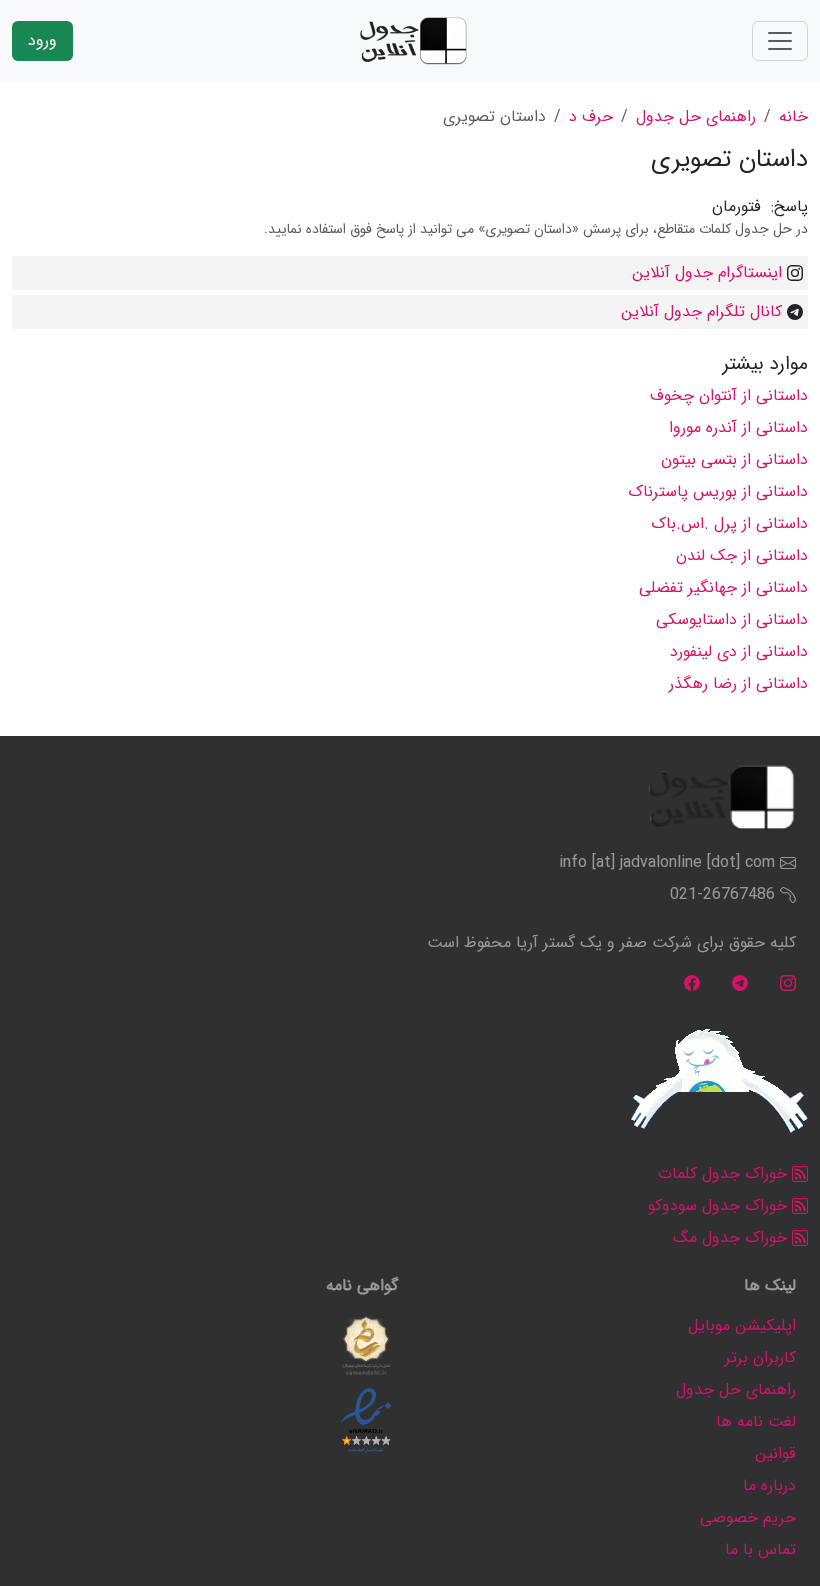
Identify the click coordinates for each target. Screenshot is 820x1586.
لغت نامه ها (756, 1421)
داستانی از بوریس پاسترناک (718, 491)
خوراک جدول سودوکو (720, 1205)
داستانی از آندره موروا (738, 427)
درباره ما (769, 1485)
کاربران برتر (760, 1357)
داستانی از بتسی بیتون (734, 459)
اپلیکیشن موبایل (742, 1325)
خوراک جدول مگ (732, 1237)
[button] (366, 1346)
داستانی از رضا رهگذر (738, 683)
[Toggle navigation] (780, 41)
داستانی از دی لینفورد (739, 651)
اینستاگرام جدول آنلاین (707, 272)
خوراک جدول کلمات (725, 1173)
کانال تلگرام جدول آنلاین (701, 311)
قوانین (775, 1453)
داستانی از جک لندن (742, 555)
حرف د (591, 116)
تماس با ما (760, 1549)
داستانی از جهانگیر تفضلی (723, 587)
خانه (793, 116)
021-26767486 (722, 894)
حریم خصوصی (748, 1517)
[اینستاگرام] (788, 982)
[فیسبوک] (692, 982)
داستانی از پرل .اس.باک (729, 523)
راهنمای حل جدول (696, 116)
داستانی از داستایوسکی (732, 619)
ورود (42, 40)
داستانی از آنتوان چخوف (729, 395)
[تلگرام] (740, 982)
